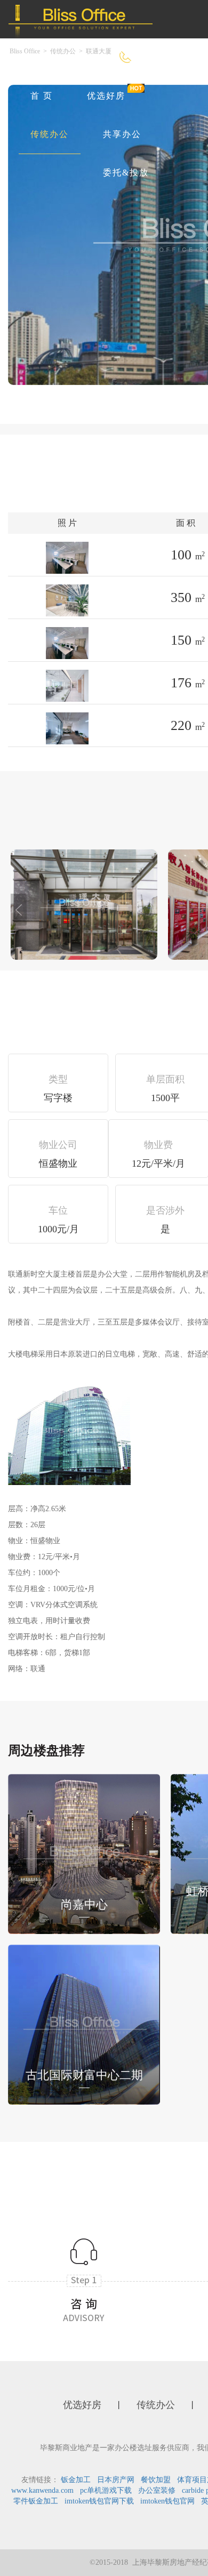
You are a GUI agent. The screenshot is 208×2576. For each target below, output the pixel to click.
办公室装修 (157, 2490)
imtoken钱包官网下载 (99, 2501)
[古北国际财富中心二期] (84, 2023)
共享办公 (122, 134)
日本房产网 (116, 2480)
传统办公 (50, 134)
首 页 (42, 96)
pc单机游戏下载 (106, 2490)
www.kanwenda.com (42, 2490)
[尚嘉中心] (84, 1853)
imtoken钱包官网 (167, 2501)
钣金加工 (76, 2480)
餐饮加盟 (156, 2480)
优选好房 (106, 96)
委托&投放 (126, 172)
